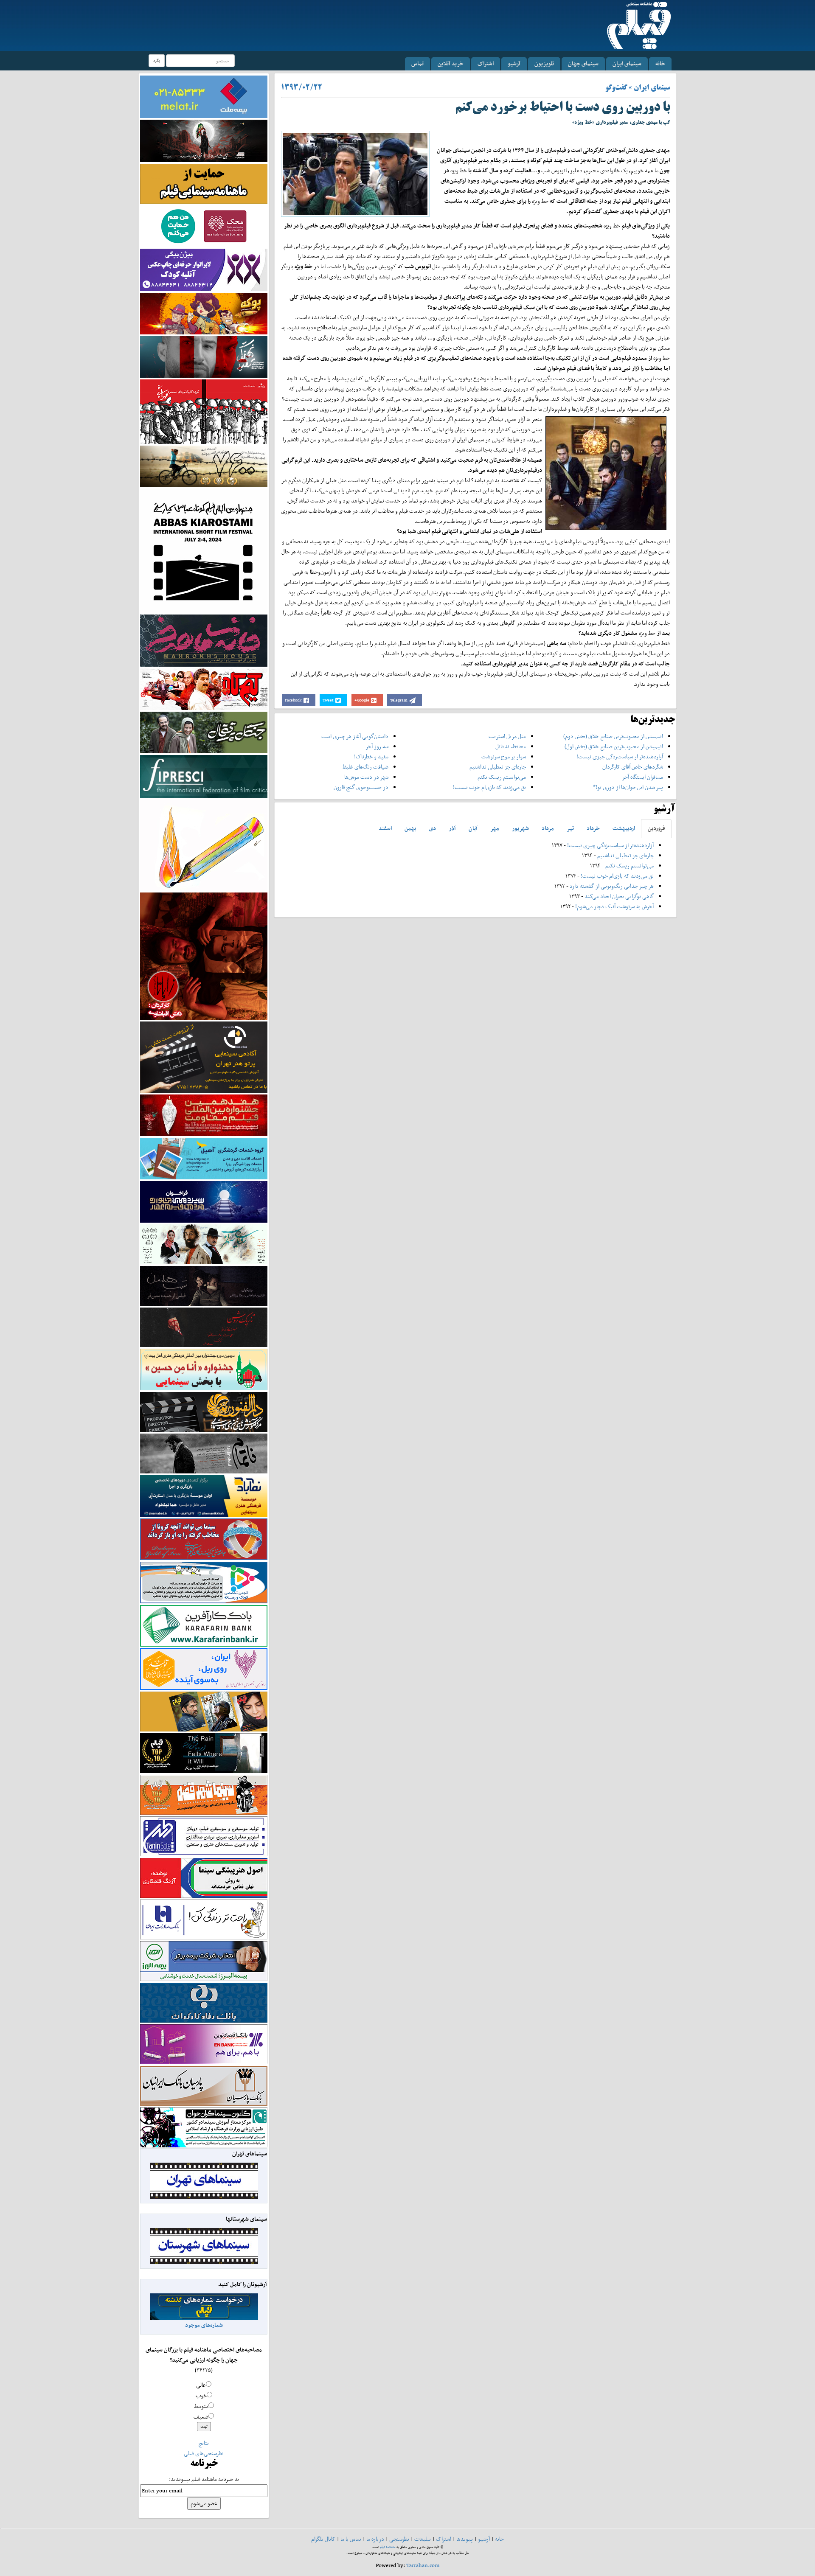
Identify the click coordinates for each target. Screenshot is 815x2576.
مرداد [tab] (548, 828)
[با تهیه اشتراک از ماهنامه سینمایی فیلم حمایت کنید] (204, 183)
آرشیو (514, 63)
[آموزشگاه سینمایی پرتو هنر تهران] (204, 1056)
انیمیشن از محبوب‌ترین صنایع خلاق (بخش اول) (614, 746)
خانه (660, 63)
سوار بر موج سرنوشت (504, 756)
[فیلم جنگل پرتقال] (204, 732)
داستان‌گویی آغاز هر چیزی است (355, 736)
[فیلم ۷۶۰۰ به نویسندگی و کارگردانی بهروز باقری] (204, 466)
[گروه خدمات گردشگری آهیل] (204, 1158)
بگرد (157, 60)
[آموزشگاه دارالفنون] (204, 1412)
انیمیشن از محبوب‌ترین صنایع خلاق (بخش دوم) (613, 736)
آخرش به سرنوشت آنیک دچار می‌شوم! (614, 906)
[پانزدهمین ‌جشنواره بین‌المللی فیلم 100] (204, 140)
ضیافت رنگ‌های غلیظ (365, 767)
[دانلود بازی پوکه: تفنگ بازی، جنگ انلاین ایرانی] (204, 313)
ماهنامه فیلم (388, 2547)
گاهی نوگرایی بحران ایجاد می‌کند (619, 896)
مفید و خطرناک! (371, 756)
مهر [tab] (495, 828)
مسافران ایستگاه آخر (642, 777)
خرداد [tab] (593, 828)
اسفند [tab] (385, 828)
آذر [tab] (452, 828)
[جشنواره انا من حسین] (204, 1369)
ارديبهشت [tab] (624, 828)
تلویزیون (544, 63)
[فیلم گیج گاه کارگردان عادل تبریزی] (204, 689)
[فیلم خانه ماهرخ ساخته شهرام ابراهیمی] (204, 640)
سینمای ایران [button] (627, 63)
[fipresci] (204, 776)
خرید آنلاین (451, 63)
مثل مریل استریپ (507, 736)
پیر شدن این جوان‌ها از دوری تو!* (628, 787)
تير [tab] (570, 828)
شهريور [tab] (520, 828)
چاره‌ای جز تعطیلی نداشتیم (498, 767)
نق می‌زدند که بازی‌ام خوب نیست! (489, 787)
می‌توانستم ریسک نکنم (502, 777)
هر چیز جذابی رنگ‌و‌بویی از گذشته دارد (612, 886)
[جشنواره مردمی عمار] (204, 1201)
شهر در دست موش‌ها (366, 777)
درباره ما (375, 2539)
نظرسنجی (399, 2539)
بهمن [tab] (410, 828)
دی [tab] (432, 828)
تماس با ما (351, 2539)
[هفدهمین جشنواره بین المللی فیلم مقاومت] (204, 1115)
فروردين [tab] (656, 828)
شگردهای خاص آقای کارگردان (633, 767)
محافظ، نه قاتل (511, 746)
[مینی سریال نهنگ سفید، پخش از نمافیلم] (204, 356)
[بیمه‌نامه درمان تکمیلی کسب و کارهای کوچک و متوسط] (204, 96)
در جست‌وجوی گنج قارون (361, 787)
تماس (417, 63)
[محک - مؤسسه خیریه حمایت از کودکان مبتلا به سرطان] (204, 226)
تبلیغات (423, 2539)
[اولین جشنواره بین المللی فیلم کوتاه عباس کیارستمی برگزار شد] (204, 550)
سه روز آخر (377, 746)
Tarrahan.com (423, 2565)
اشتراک (486, 63)
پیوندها (465, 2539)
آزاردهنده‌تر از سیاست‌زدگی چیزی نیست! (620, 756)
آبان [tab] (473, 828)
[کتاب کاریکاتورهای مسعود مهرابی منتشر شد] (204, 411)
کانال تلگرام (323, 2539)
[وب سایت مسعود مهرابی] (204, 844)
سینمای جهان (583, 63)
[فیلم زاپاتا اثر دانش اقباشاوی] (204, 955)
